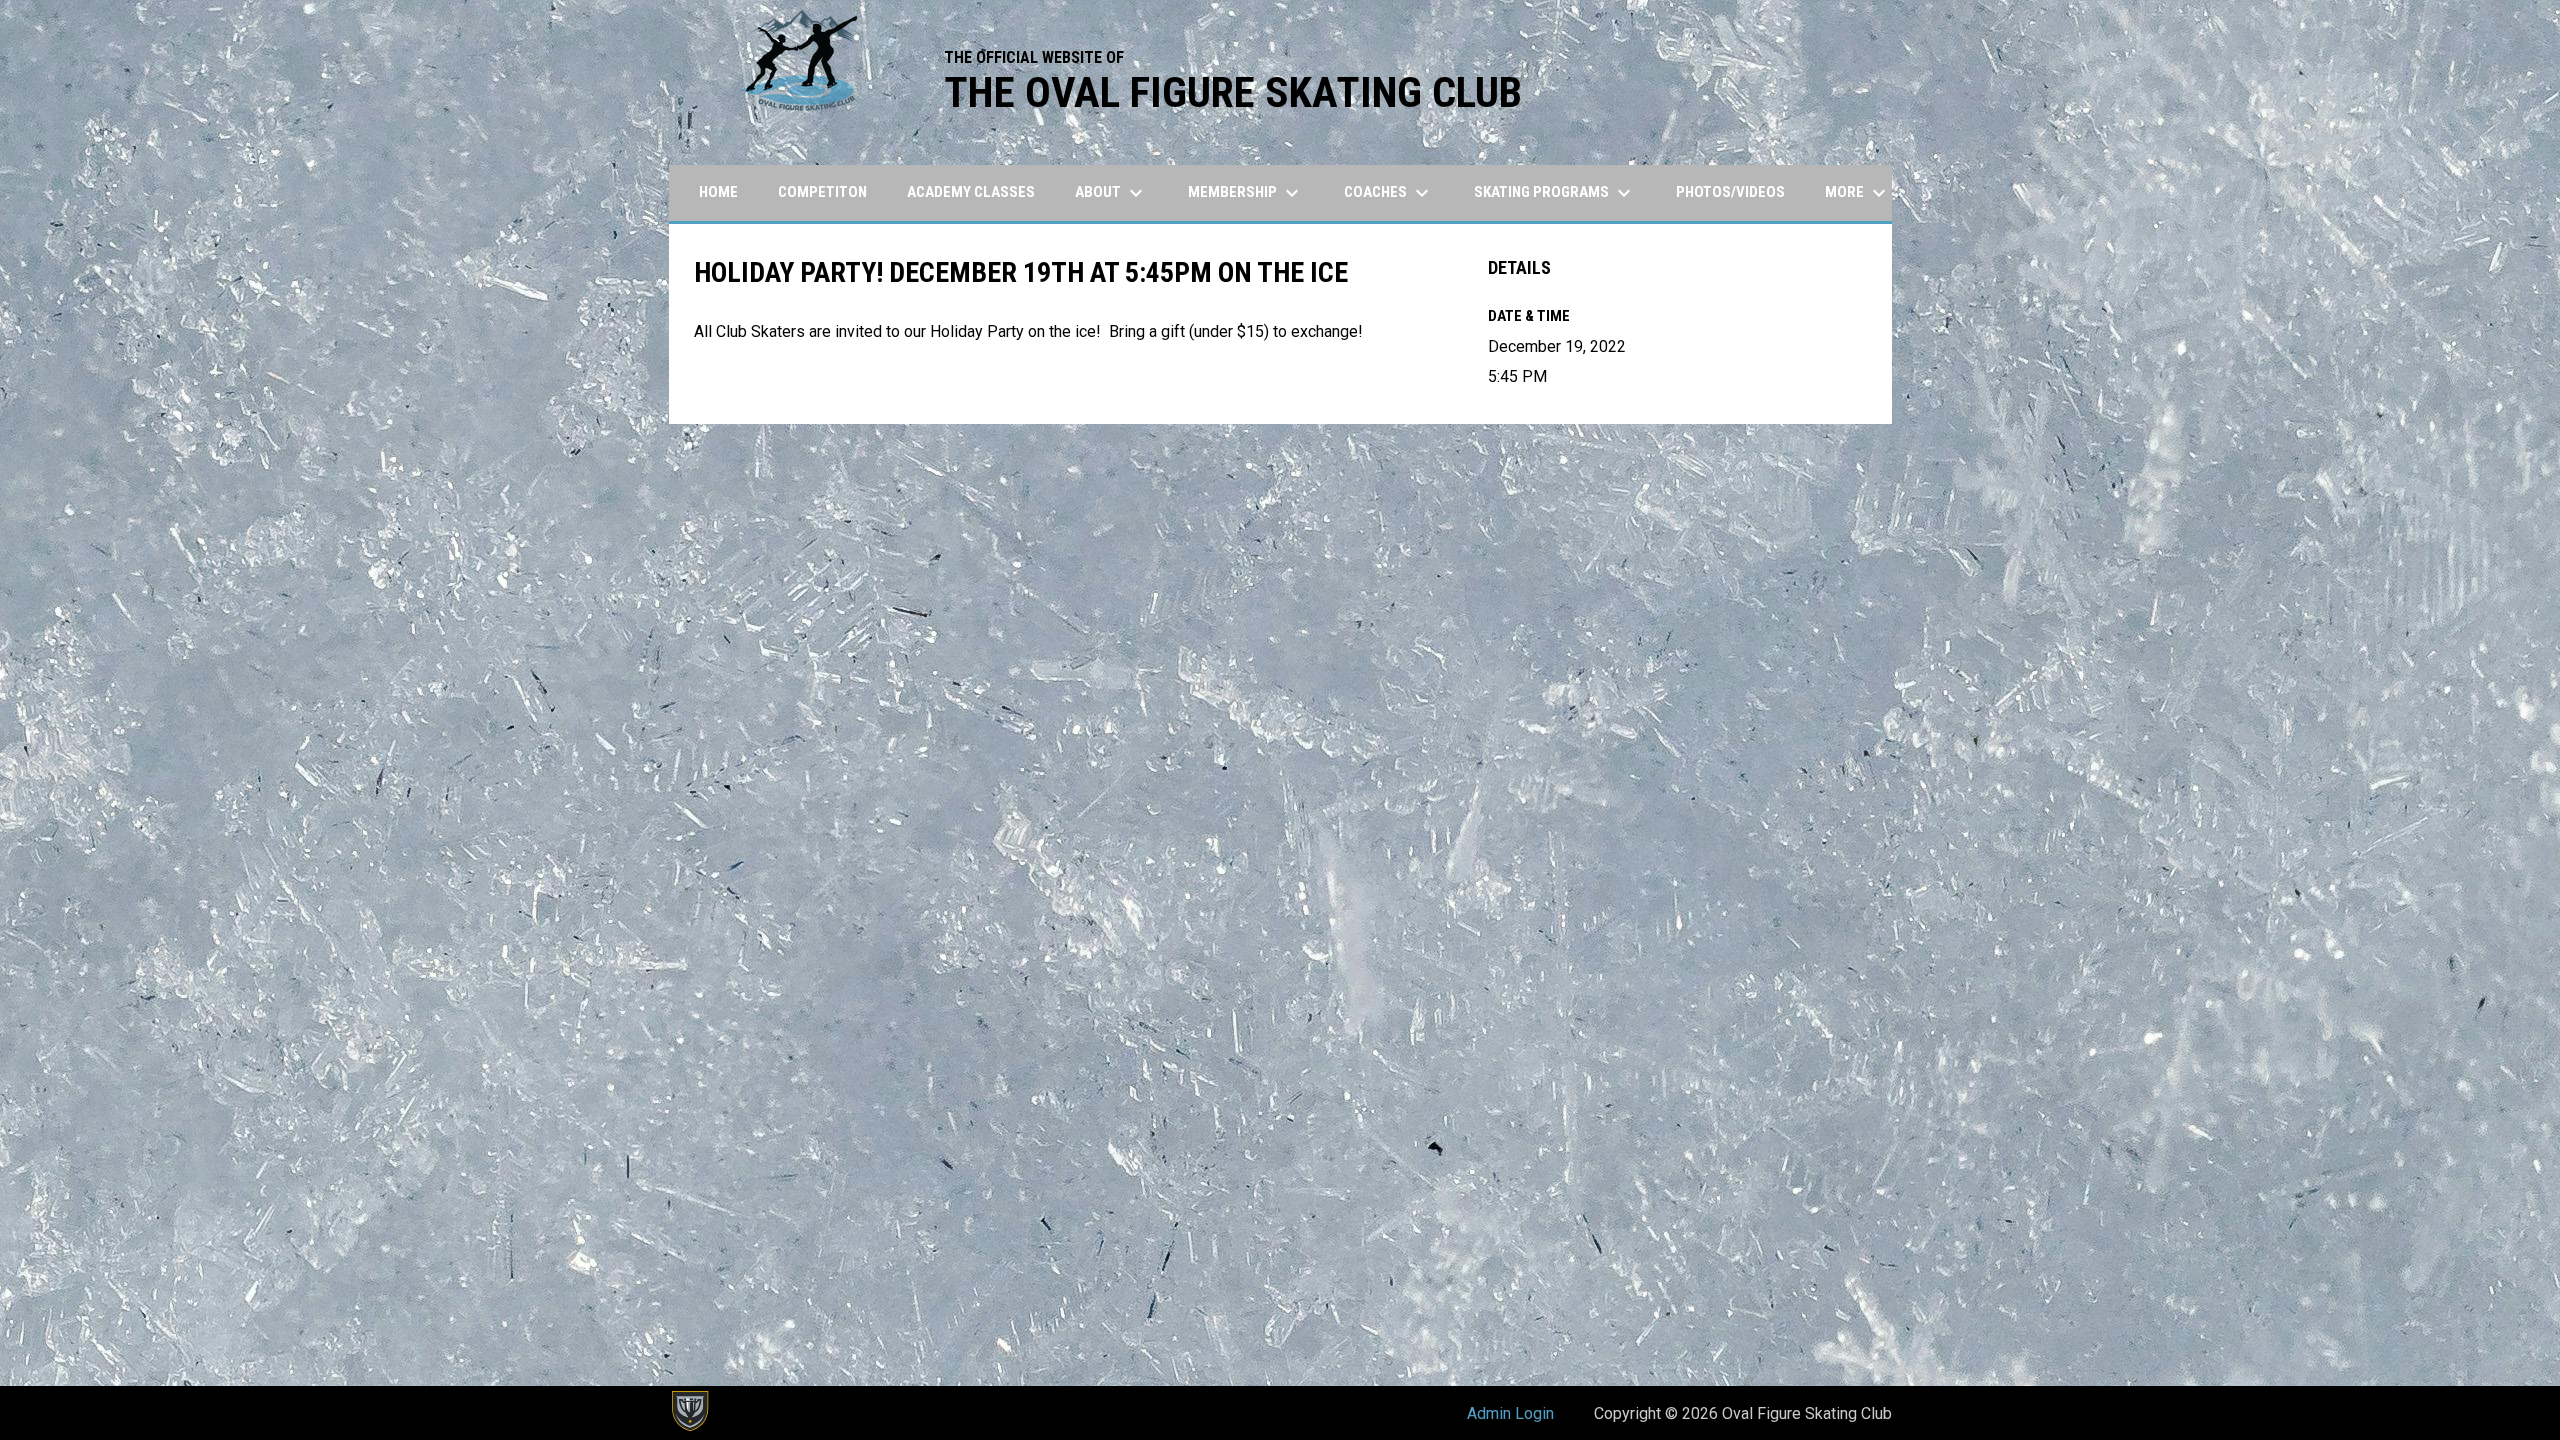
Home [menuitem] (718, 192)
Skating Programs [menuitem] (1555, 193)
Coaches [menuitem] (1389, 193)
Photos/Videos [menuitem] (1730, 192)
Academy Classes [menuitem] (971, 192)
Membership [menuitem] (1246, 193)
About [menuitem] (1111, 193)
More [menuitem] (1858, 193)
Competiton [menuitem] (822, 192)
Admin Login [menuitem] (1510, 1413)
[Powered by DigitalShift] (689, 1411)
